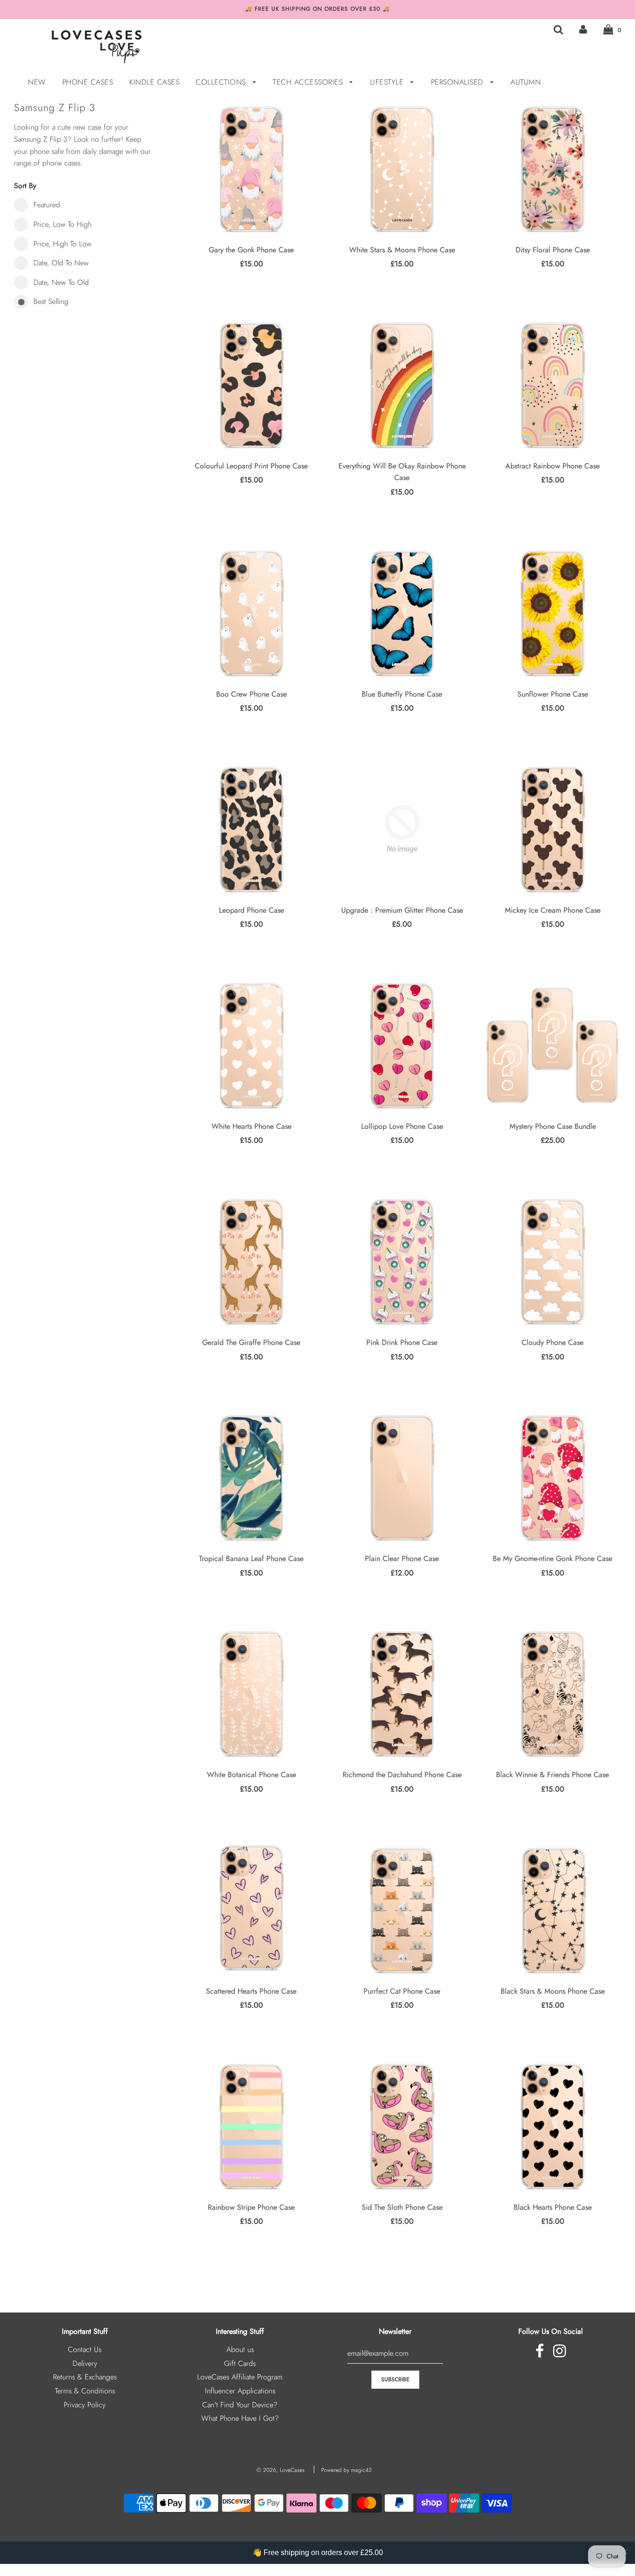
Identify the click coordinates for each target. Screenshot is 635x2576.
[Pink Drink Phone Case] (402, 1261)
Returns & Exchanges (85, 2377)
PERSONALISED (459, 82)
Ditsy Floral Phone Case (553, 250)
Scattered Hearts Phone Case (251, 1991)
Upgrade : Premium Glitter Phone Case (402, 910)
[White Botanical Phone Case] (251, 1693)
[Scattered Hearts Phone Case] (251, 1910)
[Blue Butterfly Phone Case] (402, 613)
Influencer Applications (240, 2391)
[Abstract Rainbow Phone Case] (553, 385)
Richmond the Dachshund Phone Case (402, 1775)
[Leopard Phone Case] (251, 829)
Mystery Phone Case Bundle (553, 1126)
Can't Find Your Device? (240, 2405)
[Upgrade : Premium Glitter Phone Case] (402, 829)
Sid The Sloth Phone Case (402, 2207)
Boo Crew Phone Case (251, 694)
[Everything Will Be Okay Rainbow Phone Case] (402, 385)
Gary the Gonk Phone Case (251, 250)
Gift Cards (240, 2363)
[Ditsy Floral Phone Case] (553, 169)
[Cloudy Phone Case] (553, 1261)
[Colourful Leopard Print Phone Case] (251, 385)
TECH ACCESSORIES (309, 82)
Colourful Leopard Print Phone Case (251, 466)
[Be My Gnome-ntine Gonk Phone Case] (553, 1477)
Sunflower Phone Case (553, 694)
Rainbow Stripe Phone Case (251, 2207)
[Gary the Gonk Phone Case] (251, 169)
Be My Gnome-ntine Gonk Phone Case (552, 1558)
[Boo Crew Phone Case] (251, 613)
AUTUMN (526, 82)
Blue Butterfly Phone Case (402, 694)
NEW (37, 82)
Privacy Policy (85, 2405)
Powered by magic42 (347, 2470)
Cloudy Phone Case (552, 1342)
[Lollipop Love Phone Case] (402, 1045)
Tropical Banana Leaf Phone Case (251, 1558)
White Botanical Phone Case (251, 1775)
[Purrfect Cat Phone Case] (402, 1910)
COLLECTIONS (222, 82)
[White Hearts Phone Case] (251, 1045)
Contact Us (85, 2349)
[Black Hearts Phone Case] (553, 2126)
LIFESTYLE (388, 82)
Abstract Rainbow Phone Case (552, 466)
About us (240, 2349)
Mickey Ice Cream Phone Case (553, 910)
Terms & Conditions (85, 2391)
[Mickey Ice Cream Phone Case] (553, 829)
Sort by (25, 186)
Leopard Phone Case (251, 910)
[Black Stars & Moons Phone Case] (553, 1910)
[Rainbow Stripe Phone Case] (251, 2126)
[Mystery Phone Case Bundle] (553, 1045)
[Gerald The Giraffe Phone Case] (251, 1261)
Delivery (85, 2363)
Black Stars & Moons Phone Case (553, 1991)
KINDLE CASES (154, 82)
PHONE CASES (88, 82)
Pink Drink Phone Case (402, 1342)
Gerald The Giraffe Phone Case (251, 1342)
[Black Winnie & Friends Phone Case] (553, 1693)
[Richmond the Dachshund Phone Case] (402, 1693)
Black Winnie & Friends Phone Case (552, 1775)
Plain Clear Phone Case (402, 1558)
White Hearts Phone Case (251, 1126)
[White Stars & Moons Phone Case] (402, 169)
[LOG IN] (583, 30)
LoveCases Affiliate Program (240, 2377)
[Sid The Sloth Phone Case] (402, 2126)
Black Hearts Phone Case (553, 2207)
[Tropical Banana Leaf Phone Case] (251, 1477)
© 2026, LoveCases (281, 2470)
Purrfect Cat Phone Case (402, 1991)
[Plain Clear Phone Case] (402, 1477)
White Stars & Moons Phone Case (402, 250)
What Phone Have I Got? (240, 2418)
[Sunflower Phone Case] (553, 613)
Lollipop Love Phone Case (402, 1126)
